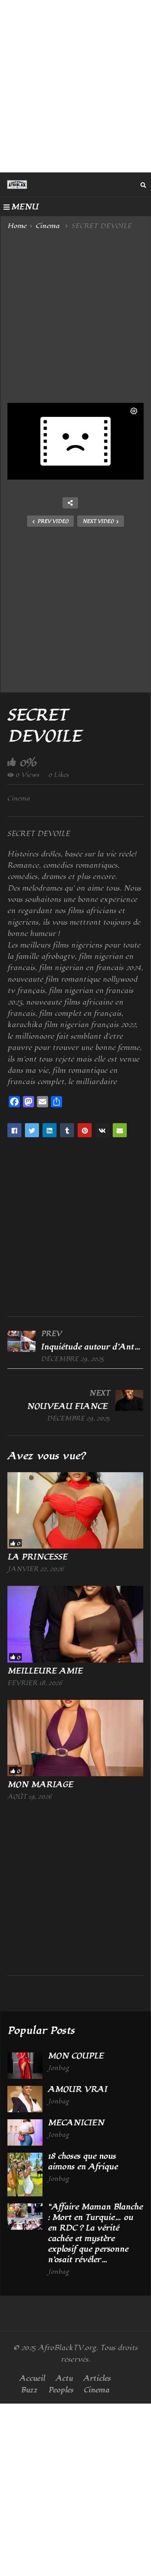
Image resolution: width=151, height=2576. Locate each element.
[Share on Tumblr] (67, 1130)
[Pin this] (85, 1130)
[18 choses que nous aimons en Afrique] (25, 2175)
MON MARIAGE (41, 1785)
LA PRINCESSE (39, 1557)
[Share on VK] (102, 1130)
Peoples (61, 2390)
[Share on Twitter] (32, 1130)
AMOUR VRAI (79, 2089)
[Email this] (120, 1130)
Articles (97, 2378)
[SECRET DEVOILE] (75, 1511)
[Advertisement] (75, 86)
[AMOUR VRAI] (25, 2099)
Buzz (29, 2390)
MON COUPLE (77, 2056)
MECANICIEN (76, 2123)
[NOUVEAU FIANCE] (75, 1405)
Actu (64, 2378)
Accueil (32, 2378)
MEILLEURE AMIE (45, 1671)
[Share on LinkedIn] (50, 1130)
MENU (25, 207)
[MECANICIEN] (25, 2132)
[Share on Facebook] (14, 1130)
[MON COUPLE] (25, 2066)
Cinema (19, 798)
